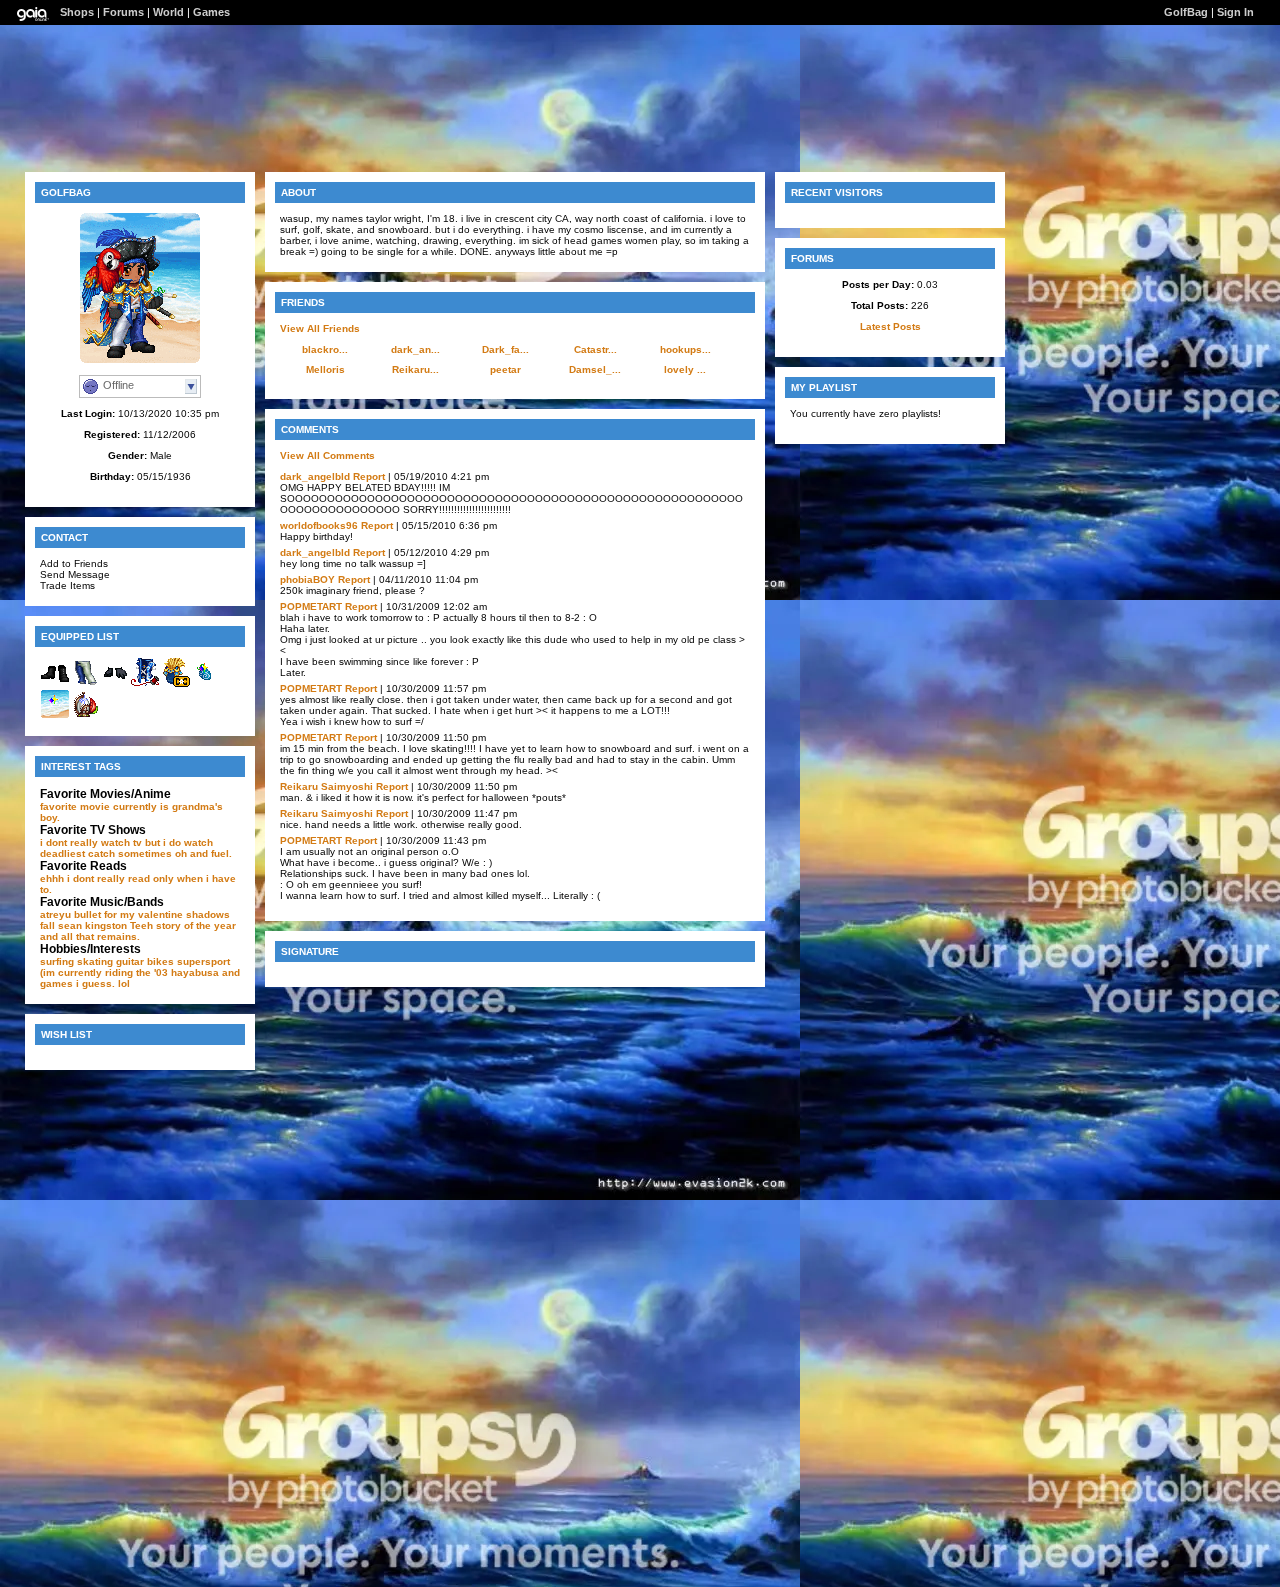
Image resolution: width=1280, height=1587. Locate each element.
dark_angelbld (315, 476)
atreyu (55, 914)
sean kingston (92, 925)
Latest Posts (890, 326)
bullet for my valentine (128, 914)
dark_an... (415, 349)
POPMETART (311, 606)
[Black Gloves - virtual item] (115, 683)
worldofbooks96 (319, 525)
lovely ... (685, 369)
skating (95, 961)
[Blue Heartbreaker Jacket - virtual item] (145, 683)
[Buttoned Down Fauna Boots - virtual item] (55, 683)
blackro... (325, 349)
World (168, 12)
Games (211, 12)
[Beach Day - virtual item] (55, 715)
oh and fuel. (203, 853)
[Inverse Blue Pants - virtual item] (85, 683)
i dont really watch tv (91, 842)
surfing (57, 961)
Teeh (141, 925)
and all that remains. (90, 936)
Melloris (325, 369)
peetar (505, 369)
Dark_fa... (505, 349)
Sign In (1235, 12)
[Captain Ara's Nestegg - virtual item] (85, 715)
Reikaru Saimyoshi (326, 786)
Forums (123, 12)
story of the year (196, 925)
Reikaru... (415, 369)
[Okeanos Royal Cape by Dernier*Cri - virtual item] (175, 683)
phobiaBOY (307, 579)
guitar (130, 961)
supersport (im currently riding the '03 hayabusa (135, 967)
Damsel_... (595, 369)
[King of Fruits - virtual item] (205, 683)
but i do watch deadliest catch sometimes (126, 848)
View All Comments (327, 455)
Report (369, 476)
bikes (160, 961)
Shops (77, 12)
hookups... (685, 349)
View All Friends (320, 328)
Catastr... (595, 349)
